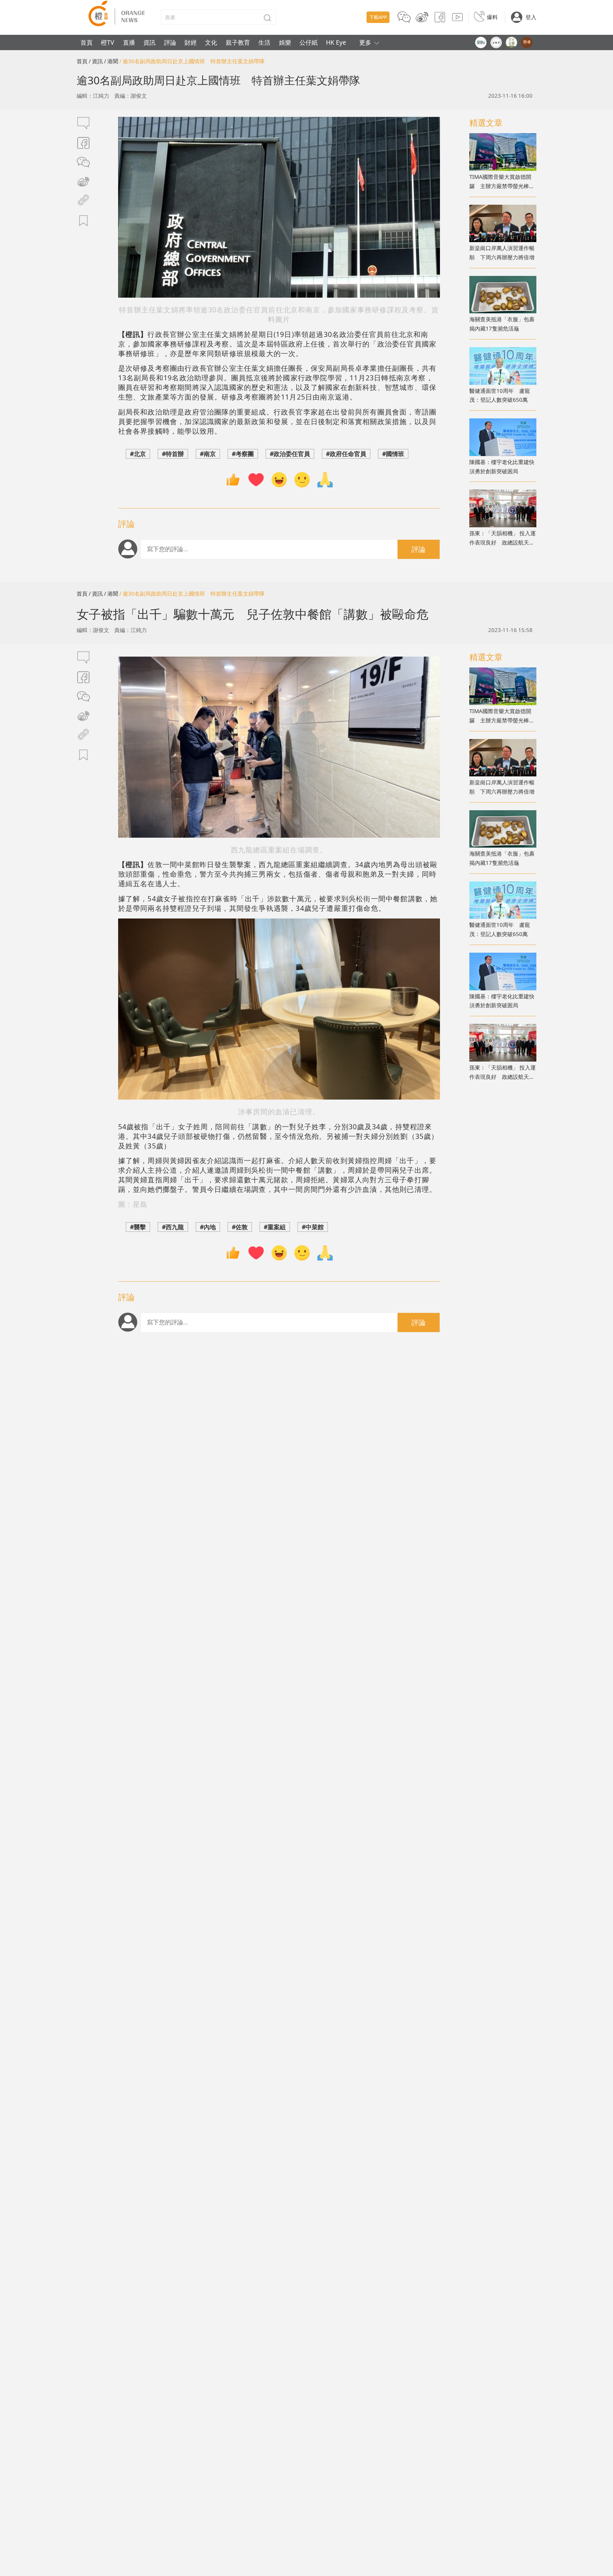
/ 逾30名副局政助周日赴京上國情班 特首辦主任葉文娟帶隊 (192, 61)
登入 (531, 17)
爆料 (492, 17)
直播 (129, 42)
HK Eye (336, 42)
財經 (191, 42)
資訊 (149, 42)
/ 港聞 (111, 61)
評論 (170, 42)
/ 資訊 (96, 61)
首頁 (87, 42)
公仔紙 (309, 42)
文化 (211, 42)
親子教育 (238, 42)
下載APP (378, 17)
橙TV (108, 42)
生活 (264, 42)
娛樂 (285, 42)
